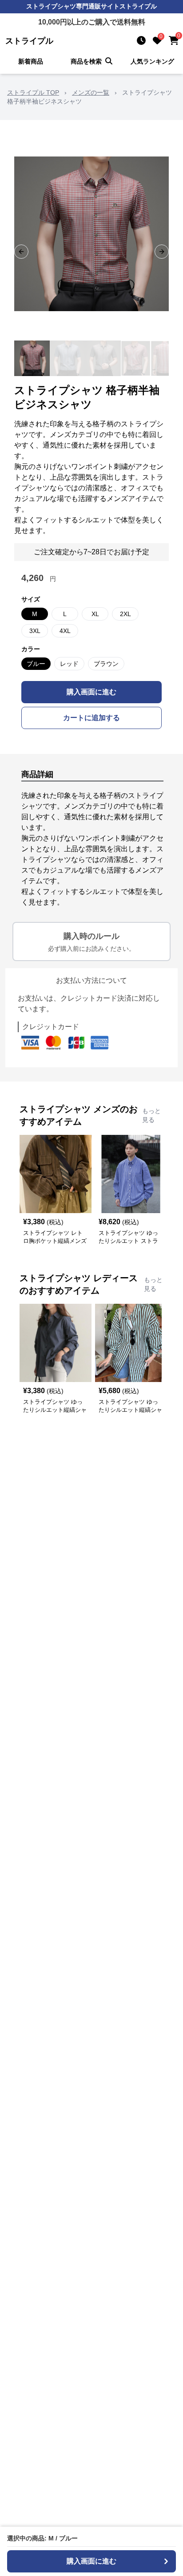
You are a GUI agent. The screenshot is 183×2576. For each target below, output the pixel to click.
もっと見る (151, 1115)
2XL (125, 614)
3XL (35, 631)
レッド (69, 664)
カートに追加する (91, 718)
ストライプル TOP (33, 92)
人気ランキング (152, 61)
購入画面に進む (91, 692)
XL (95, 614)
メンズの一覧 (91, 92)
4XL (65, 631)
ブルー (36, 664)
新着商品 (31, 61)
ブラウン (106, 664)
